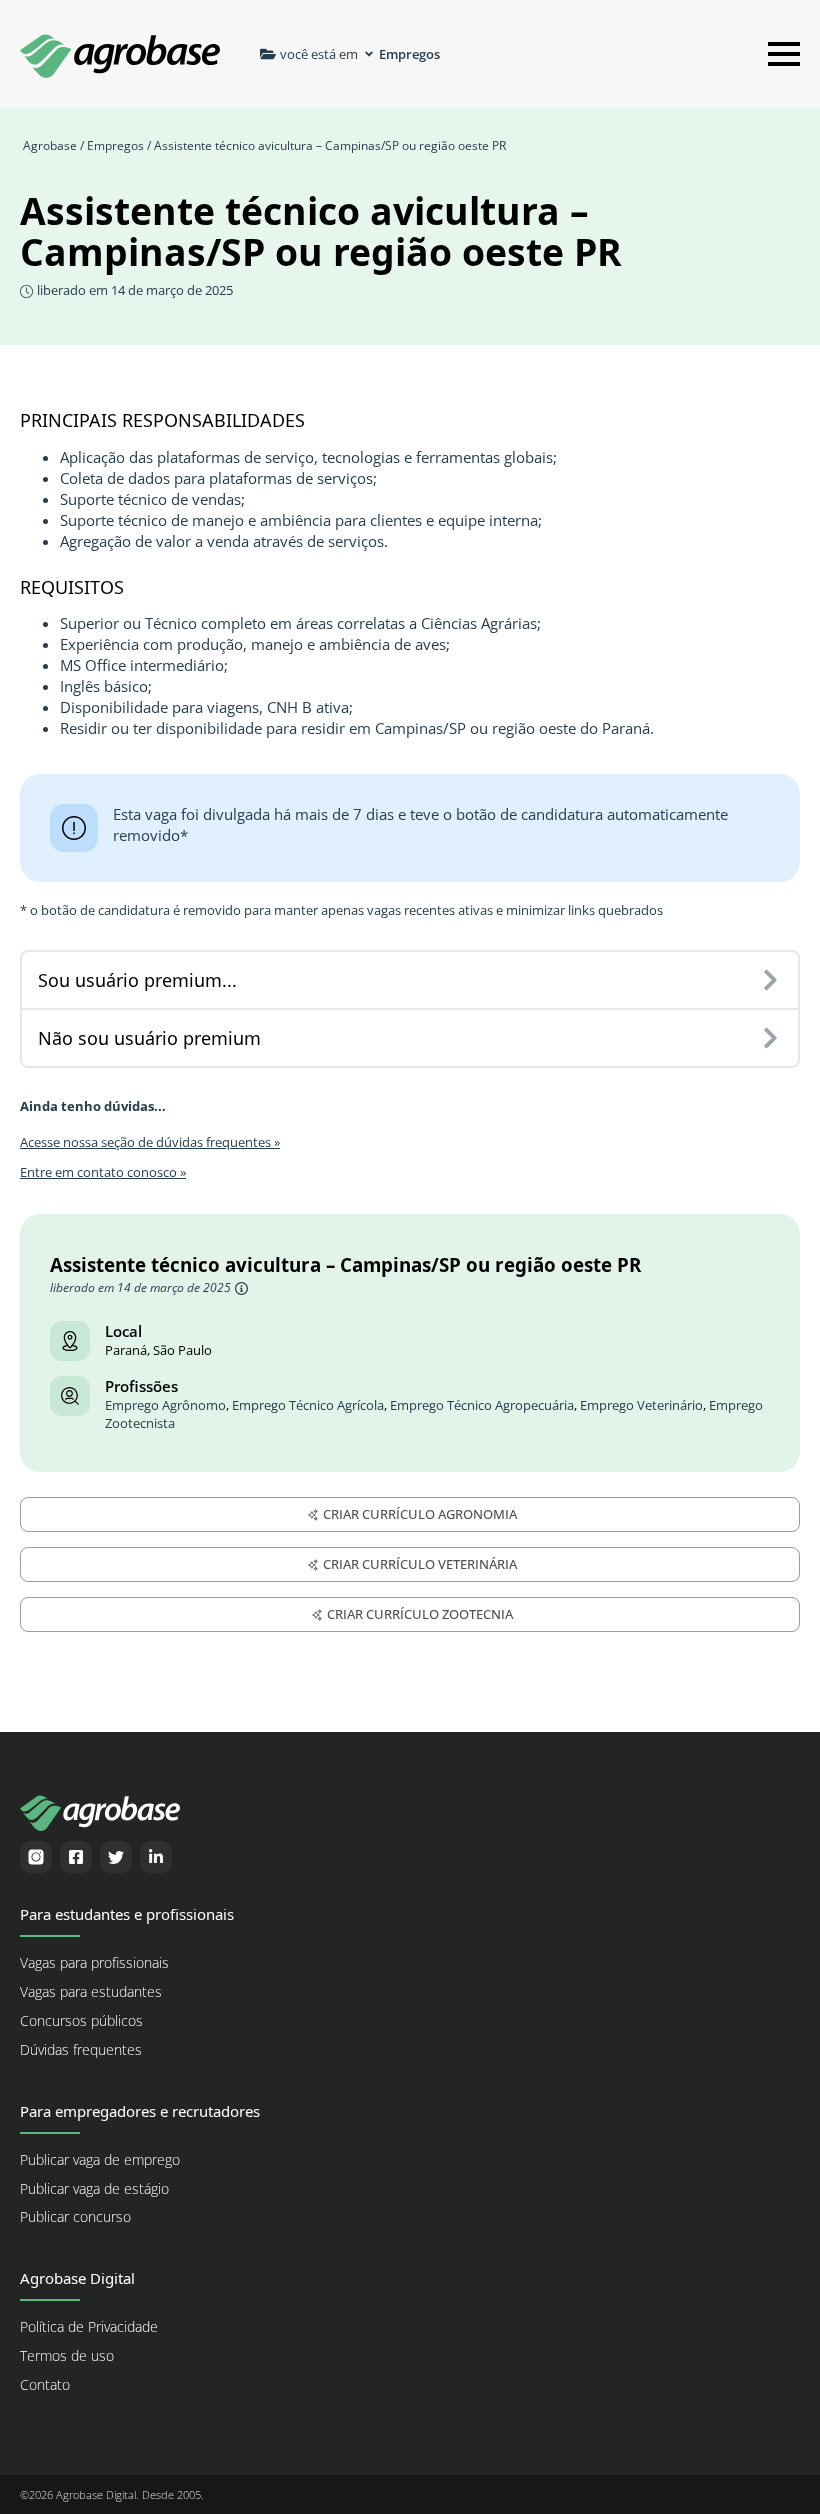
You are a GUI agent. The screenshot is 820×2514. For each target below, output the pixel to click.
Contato (45, 2385)
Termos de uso (67, 2356)
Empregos (115, 145)
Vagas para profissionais (94, 1963)
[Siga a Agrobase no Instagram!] (36, 1857)
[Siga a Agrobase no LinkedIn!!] (156, 1857)
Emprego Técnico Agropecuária (482, 1405)
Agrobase (50, 145)
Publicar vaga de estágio (94, 2189)
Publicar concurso (75, 2217)
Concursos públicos (81, 2021)
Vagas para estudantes (91, 1992)
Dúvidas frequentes (81, 2050)
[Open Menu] (784, 54)
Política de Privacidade (89, 2327)
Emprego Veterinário (641, 1405)
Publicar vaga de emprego (100, 2160)
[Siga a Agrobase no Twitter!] (116, 1857)
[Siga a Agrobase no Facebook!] (76, 1857)
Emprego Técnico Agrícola (308, 1405)
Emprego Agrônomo (165, 1405)
